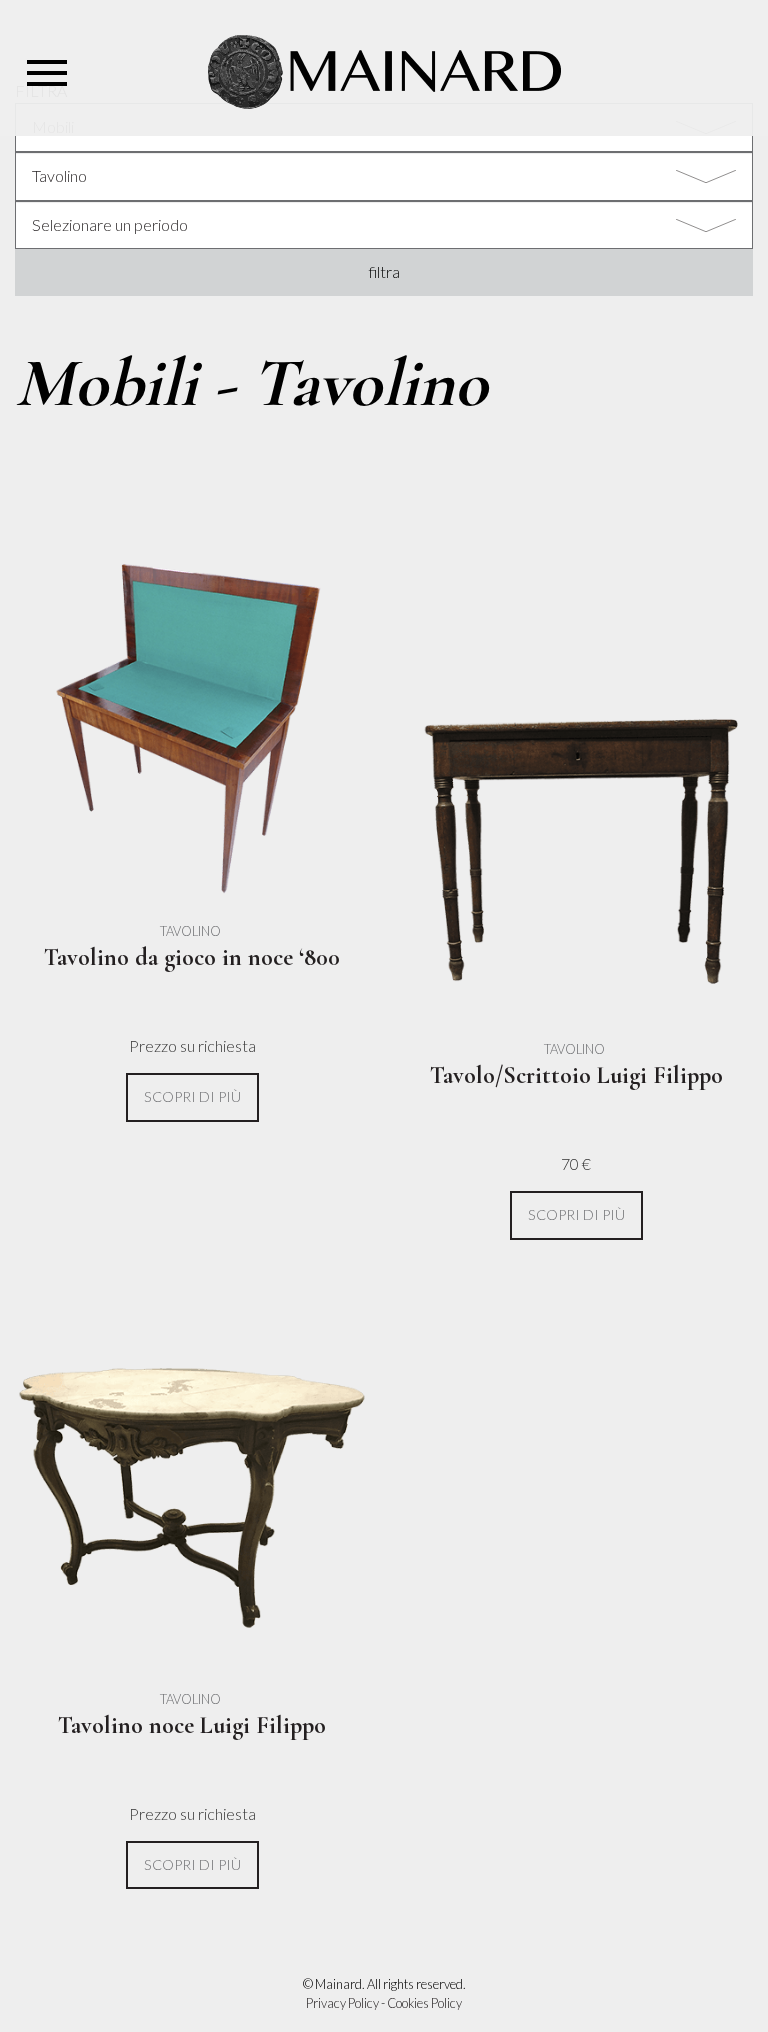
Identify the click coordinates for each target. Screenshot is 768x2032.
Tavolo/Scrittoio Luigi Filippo (576, 1075)
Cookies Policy (424, 2003)
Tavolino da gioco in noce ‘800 (192, 957)
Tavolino (190, 931)
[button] (192, 1097)
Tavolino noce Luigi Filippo (192, 1725)
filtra (384, 271)
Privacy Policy (342, 2003)
